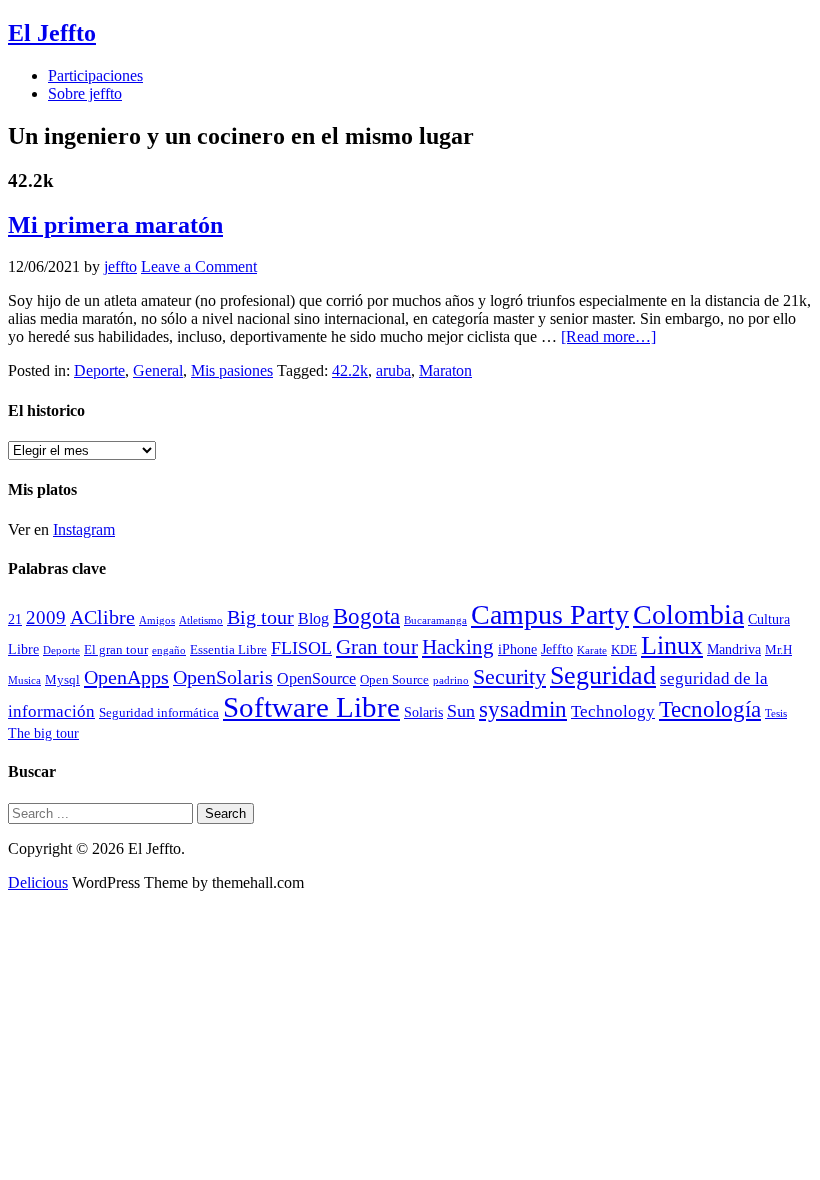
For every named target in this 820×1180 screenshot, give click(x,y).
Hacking (458, 647)
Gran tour (377, 647)
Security (509, 676)
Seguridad (603, 675)
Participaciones (95, 75)
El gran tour (116, 650)
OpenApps (126, 677)
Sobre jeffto (85, 93)
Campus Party (550, 614)
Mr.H (778, 650)
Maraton (445, 370)
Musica (24, 680)
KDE (624, 650)
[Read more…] (608, 336)
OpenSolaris (223, 677)
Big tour (260, 617)
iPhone (517, 649)
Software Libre (311, 707)
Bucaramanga (435, 620)
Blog (313, 618)
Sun (461, 711)
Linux (672, 645)
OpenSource (316, 678)
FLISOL (301, 648)
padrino (451, 680)
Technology (613, 711)
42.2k (350, 370)
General (158, 370)
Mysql (62, 680)
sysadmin (523, 709)
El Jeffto (52, 33)
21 (15, 619)
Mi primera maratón (115, 225)
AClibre (102, 617)
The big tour (43, 733)
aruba (393, 370)
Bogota (366, 616)
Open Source (394, 680)
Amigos (157, 620)
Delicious (38, 882)
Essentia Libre (228, 650)
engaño (169, 650)
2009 (46, 617)
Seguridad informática (159, 713)
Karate (592, 650)
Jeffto (557, 649)
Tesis (776, 713)
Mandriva (734, 649)
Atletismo (201, 620)
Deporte (99, 370)
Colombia (688, 614)
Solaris (423, 712)
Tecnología (710, 709)
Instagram (84, 529)
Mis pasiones (232, 370)
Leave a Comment (199, 266)
